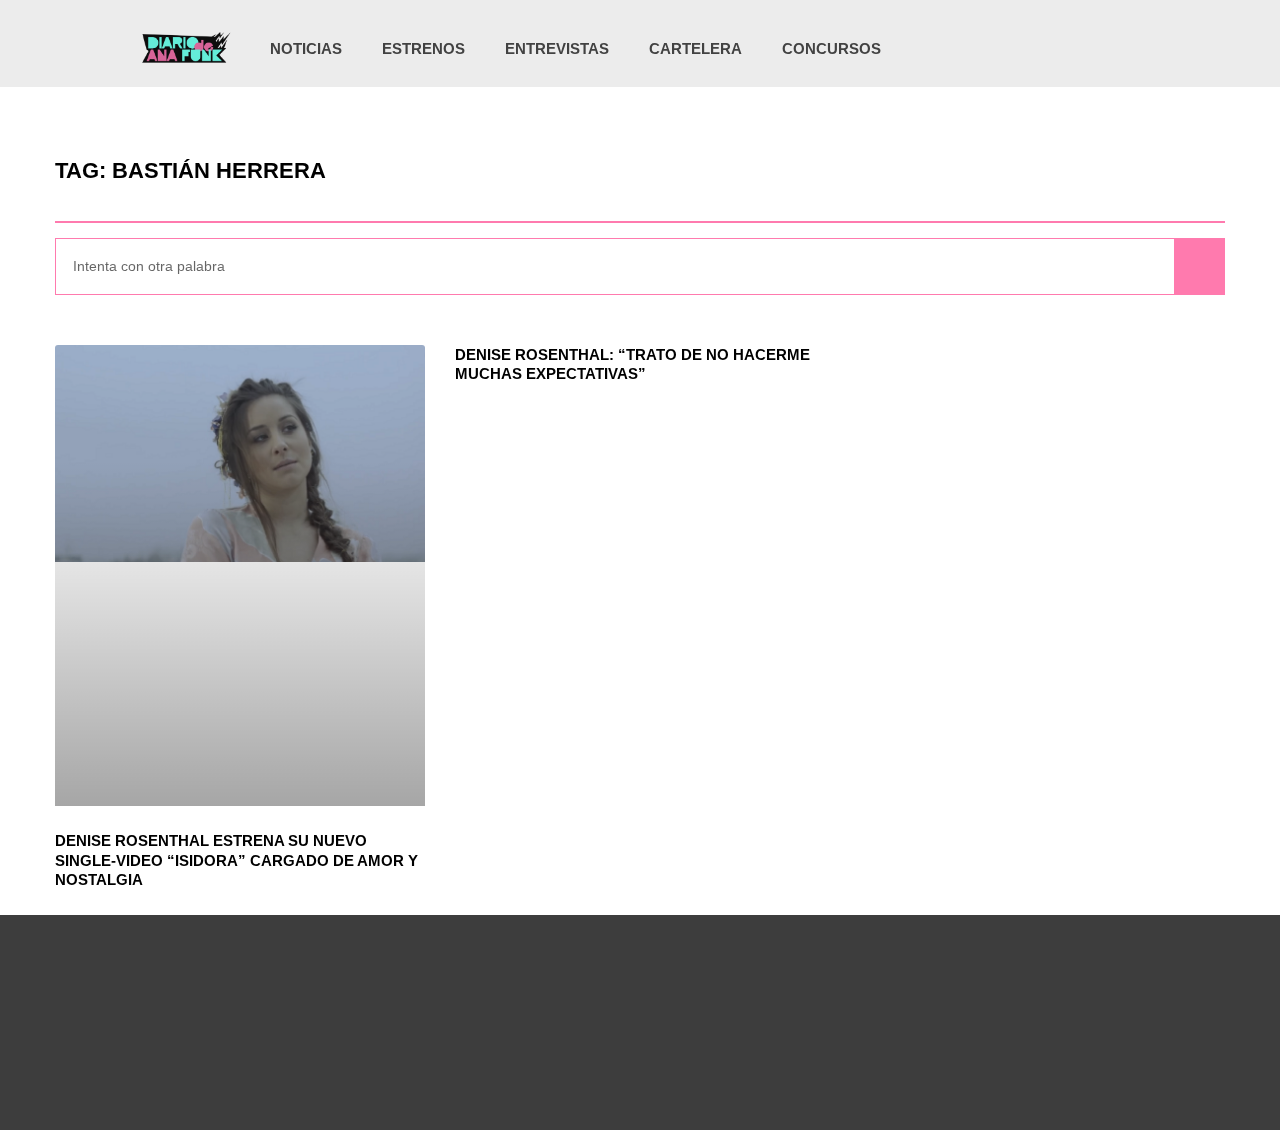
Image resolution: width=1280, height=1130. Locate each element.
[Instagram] (1026, 49)
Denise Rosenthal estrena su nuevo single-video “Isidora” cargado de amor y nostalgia (236, 860)
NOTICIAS (306, 48)
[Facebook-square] (1067, 49)
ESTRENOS (423, 48)
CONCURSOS (831, 48)
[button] (1139, 50)
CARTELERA (695, 48)
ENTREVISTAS (557, 48)
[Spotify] (1108, 49)
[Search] (1199, 266)
